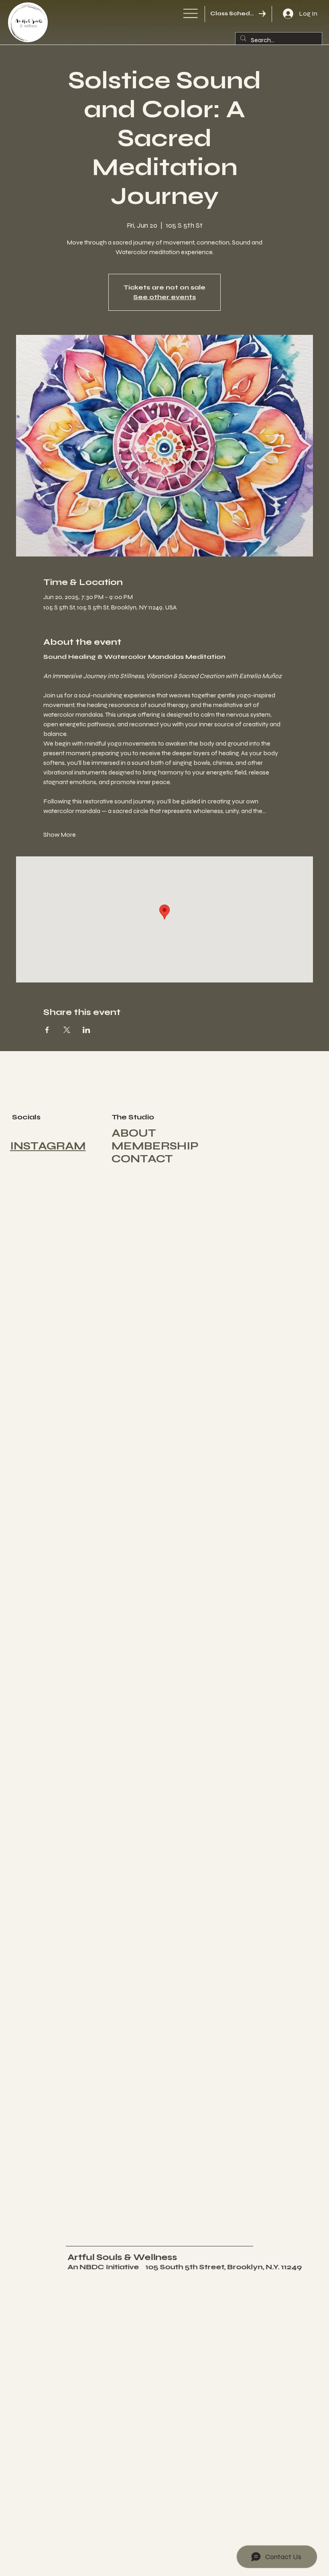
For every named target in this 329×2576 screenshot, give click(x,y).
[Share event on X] (67, 1030)
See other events (164, 297)
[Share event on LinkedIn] (86, 1030)
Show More (60, 835)
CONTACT (142, 1159)
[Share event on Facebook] (47, 1030)
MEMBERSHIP (155, 1146)
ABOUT (134, 1133)
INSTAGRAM (48, 1146)
